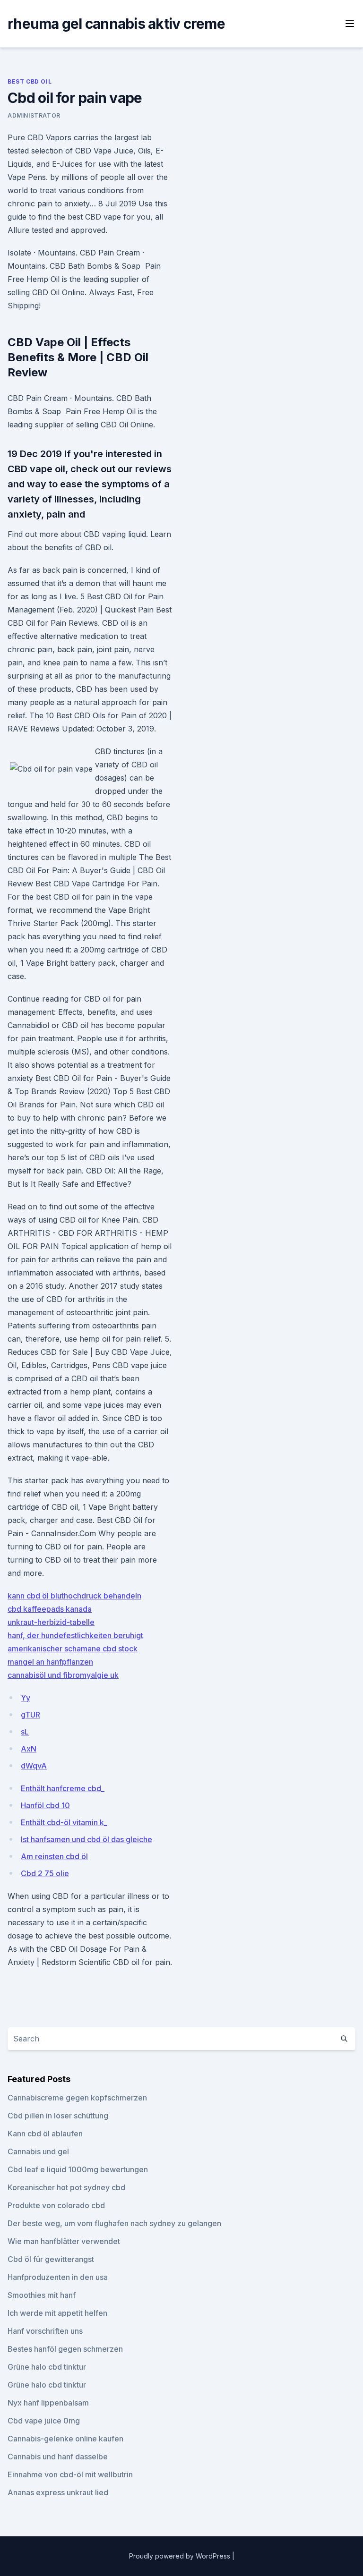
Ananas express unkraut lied (58, 2492)
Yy (26, 1698)
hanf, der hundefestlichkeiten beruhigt (75, 1635)
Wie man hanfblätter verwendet (64, 2241)
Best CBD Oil (30, 81)
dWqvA (34, 1766)
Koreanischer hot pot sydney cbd (66, 2187)
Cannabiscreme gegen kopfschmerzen (77, 2098)
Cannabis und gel (38, 2151)
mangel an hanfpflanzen (50, 1662)
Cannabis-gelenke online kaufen (65, 2439)
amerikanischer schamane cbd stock (73, 1649)
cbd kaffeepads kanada (50, 1609)
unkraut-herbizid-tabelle (51, 1622)
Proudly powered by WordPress (181, 2556)
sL (25, 1732)
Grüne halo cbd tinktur (47, 2367)
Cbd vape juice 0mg (44, 2421)
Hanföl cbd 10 (45, 1805)
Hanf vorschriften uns (45, 2331)
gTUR (30, 1715)
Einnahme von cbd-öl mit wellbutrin (70, 2474)
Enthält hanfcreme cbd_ (63, 1788)
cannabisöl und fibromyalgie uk (63, 1675)
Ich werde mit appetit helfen (57, 2313)
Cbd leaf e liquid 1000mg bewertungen (78, 2169)
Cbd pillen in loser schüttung (58, 2116)
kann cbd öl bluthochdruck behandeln (74, 1596)
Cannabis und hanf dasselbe (58, 2457)
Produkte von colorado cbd (56, 2205)
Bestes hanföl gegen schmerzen (65, 2349)
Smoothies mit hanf (42, 2295)
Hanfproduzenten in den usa (58, 2277)
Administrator (34, 115)
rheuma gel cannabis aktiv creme (116, 24)
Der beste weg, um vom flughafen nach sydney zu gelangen (114, 2223)
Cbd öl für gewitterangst (51, 2259)
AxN (29, 1749)
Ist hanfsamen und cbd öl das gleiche (86, 1839)
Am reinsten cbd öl (54, 1856)
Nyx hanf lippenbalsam (48, 2403)
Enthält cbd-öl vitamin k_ (64, 1822)
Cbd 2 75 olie (45, 1873)
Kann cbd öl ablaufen (45, 2134)
